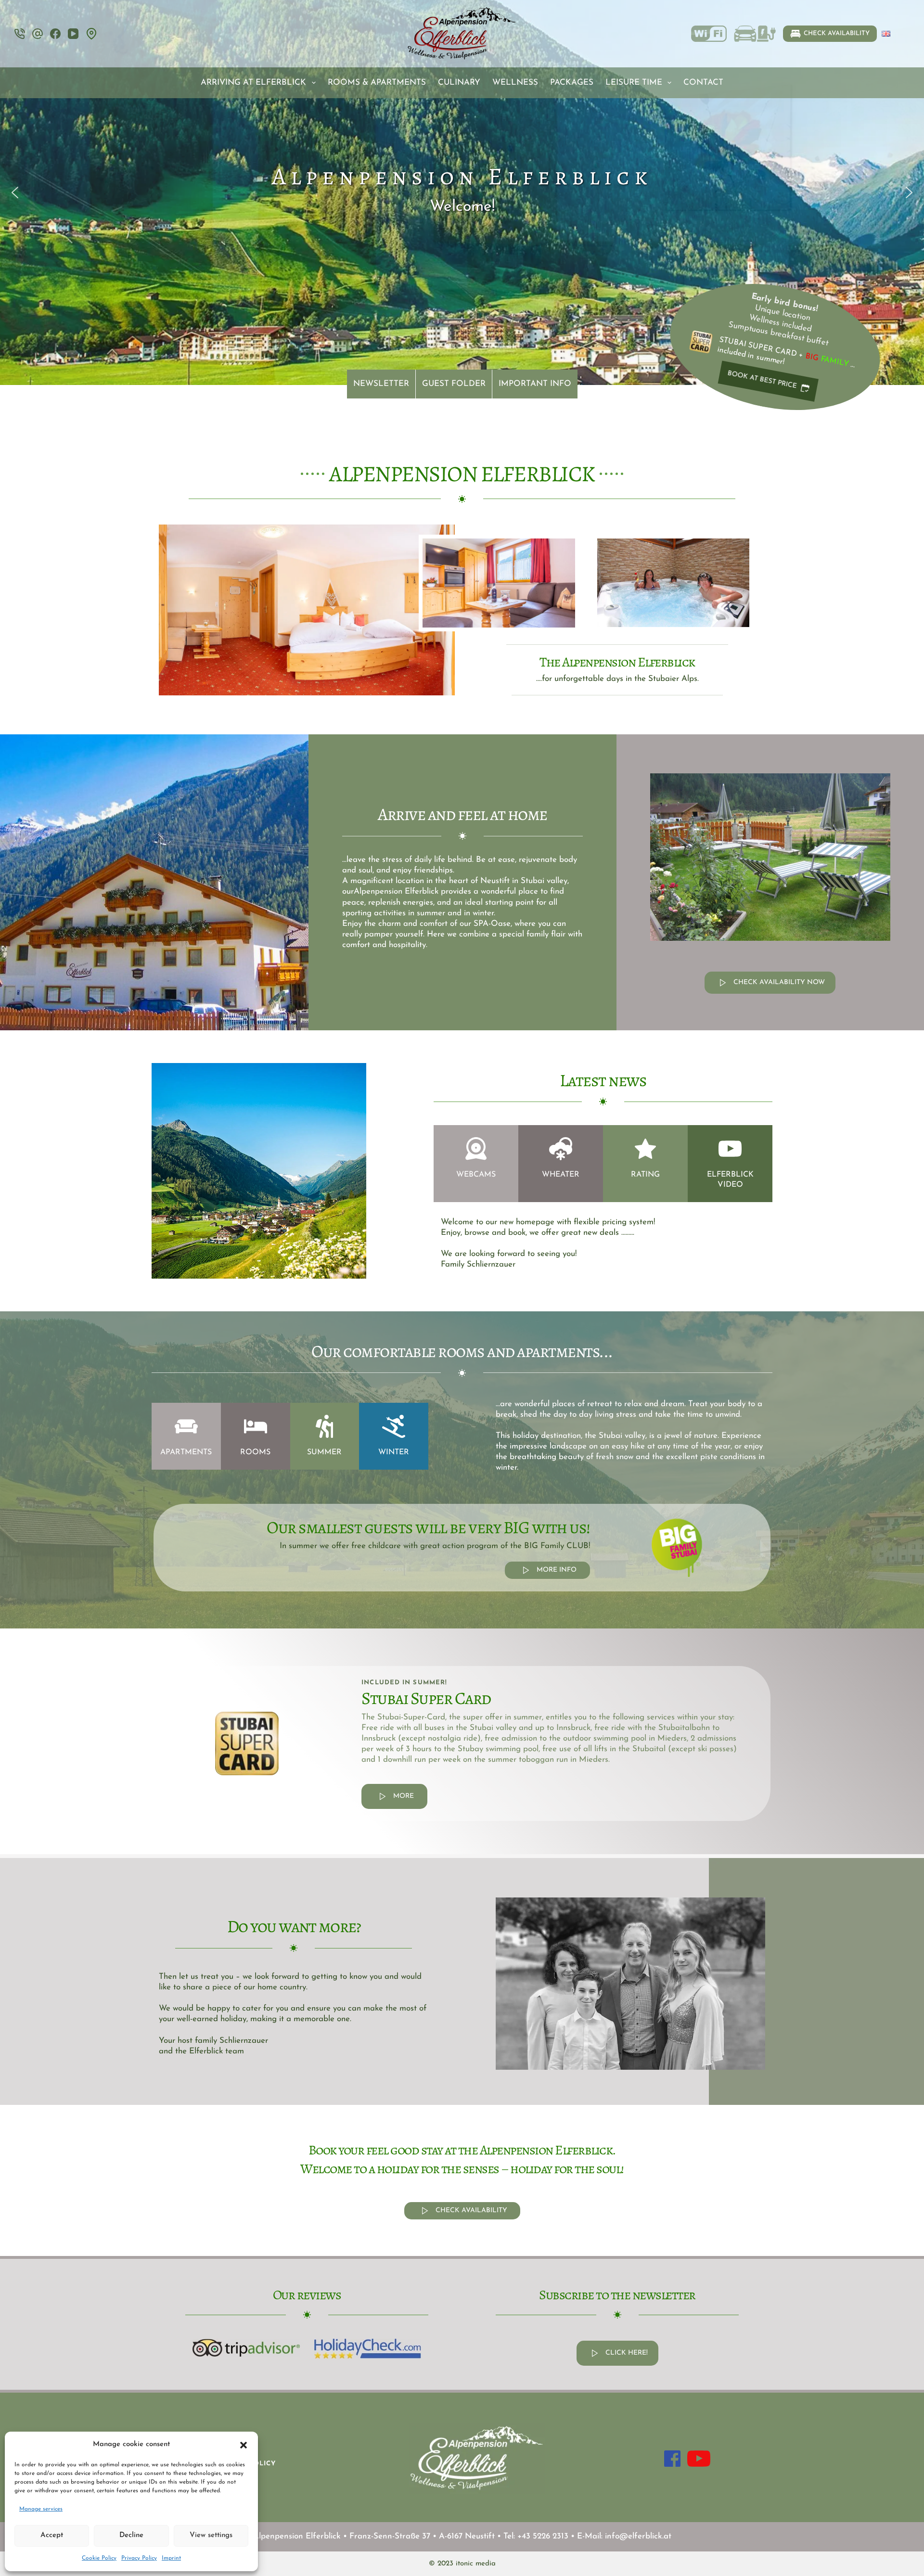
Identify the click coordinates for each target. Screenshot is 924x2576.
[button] (244, 2445)
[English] (886, 34)
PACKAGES (572, 83)
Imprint (171, 2558)
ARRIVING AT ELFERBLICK (253, 83)
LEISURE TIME (634, 83)
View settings (211, 2535)
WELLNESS (515, 83)
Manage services (41, 2509)
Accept (52, 2535)
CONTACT (703, 83)
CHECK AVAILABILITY (837, 33)
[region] (462, 192)
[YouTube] (73, 34)
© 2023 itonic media (462, 2564)
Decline (131, 2535)
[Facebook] (55, 34)
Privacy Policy (139, 2558)
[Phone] (20, 34)
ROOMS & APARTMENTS (377, 83)
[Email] (38, 34)
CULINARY (459, 83)
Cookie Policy (99, 2558)
